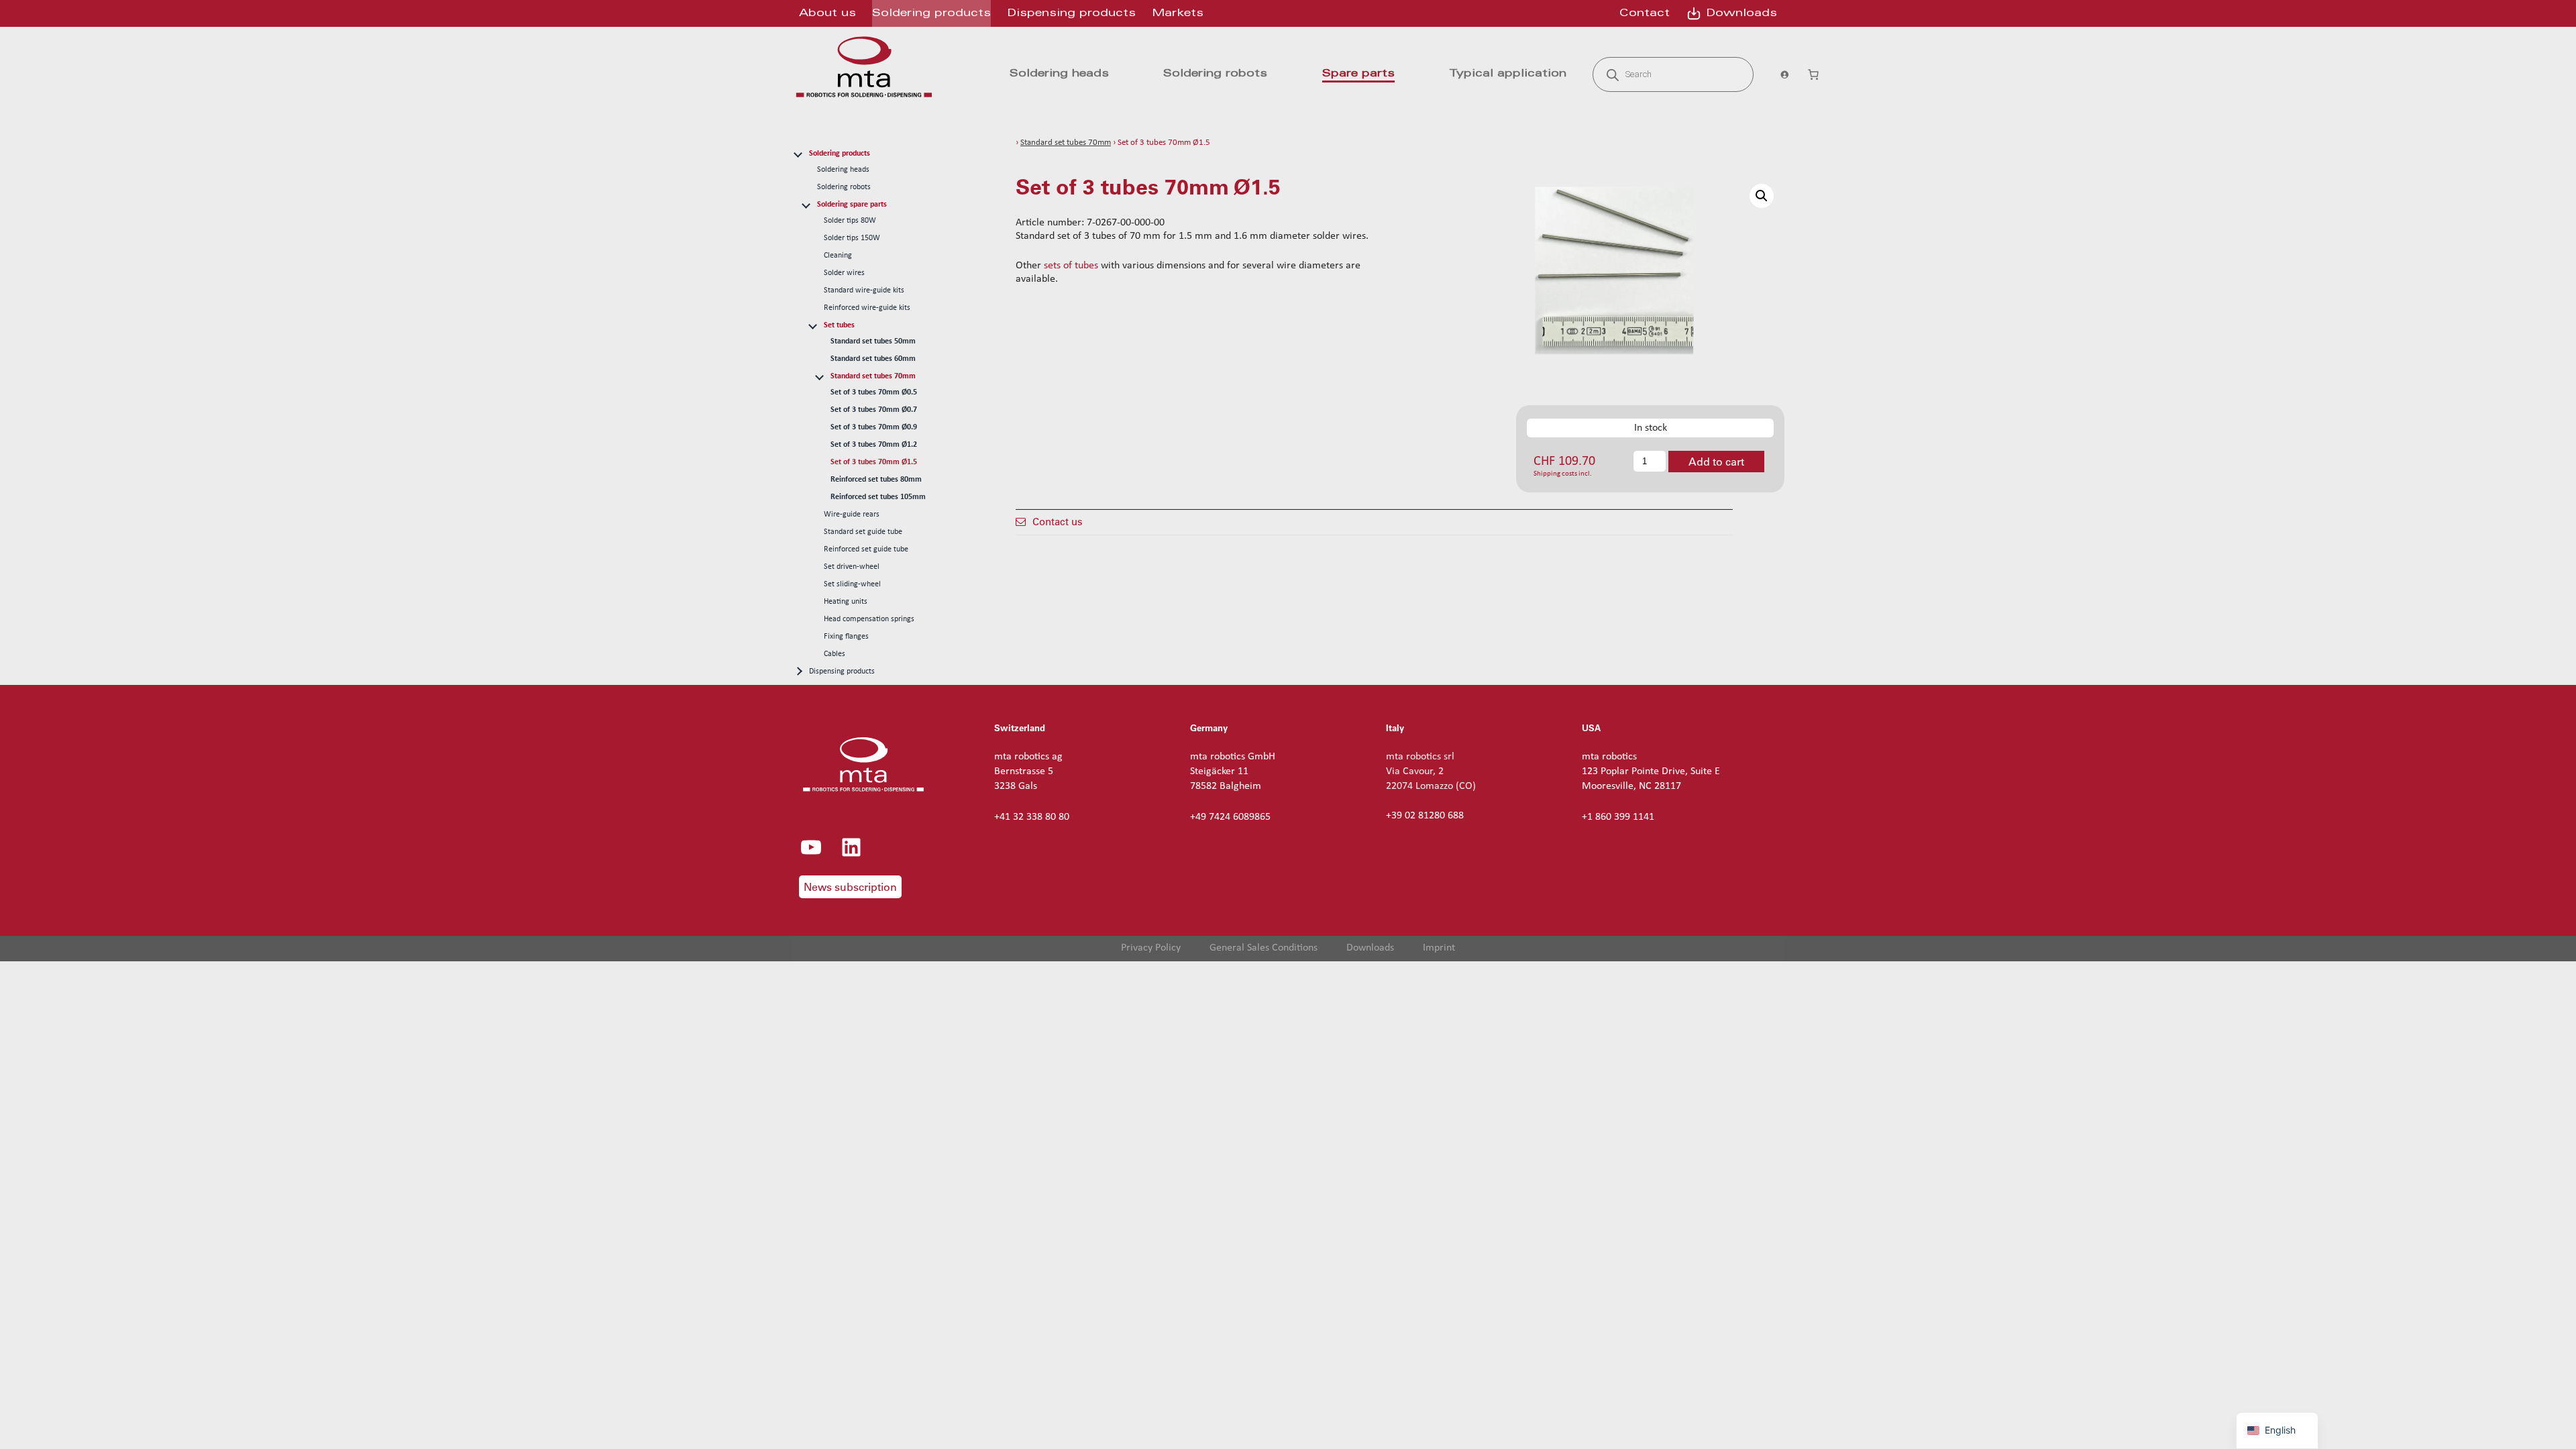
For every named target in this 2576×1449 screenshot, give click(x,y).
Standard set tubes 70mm (873, 376)
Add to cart (1716, 462)
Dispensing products (842, 672)
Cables (835, 654)
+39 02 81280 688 (1425, 816)
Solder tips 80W (850, 221)
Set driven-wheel (852, 567)
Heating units (846, 602)
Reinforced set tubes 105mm (878, 497)
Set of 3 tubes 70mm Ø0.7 (874, 410)
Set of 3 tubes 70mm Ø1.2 (874, 445)
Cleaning (838, 256)
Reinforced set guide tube (866, 549)
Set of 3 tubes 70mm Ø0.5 (874, 392)
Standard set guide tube (863, 532)
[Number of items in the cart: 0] (1813, 74)
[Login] (1780, 74)
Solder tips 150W (852, 238)
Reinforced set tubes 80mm (876, 480)
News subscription (850, 887)
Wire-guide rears (852, 515)
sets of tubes (1071, 266)
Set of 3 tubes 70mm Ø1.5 (874, 462)
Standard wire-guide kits (864, 290)
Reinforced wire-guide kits (867, 308)
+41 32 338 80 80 (1032, 817)
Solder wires (844, 273)
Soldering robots (844, 187)
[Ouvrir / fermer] (798, 153)
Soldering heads (843, 170)
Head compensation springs (869, 619)
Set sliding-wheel (852, 584)
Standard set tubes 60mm (873, 359)
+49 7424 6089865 (1230, 817)
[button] (1762, 196)
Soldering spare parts (852, 205)
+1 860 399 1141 (1618, 817)
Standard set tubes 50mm (873, 341)
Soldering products (840, 154)
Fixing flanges (846, 637)
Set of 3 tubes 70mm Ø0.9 (874, 427)
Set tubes (839, 325)
